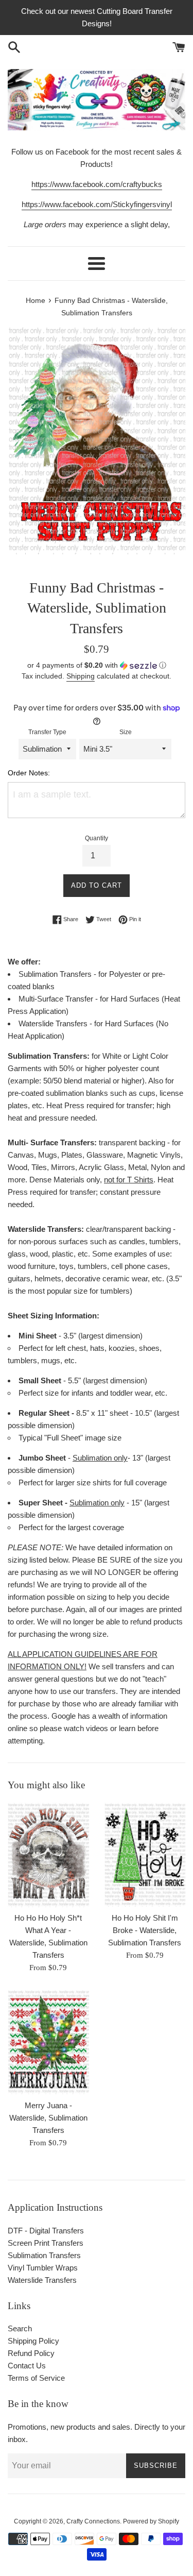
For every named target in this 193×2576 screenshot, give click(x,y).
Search (20, 2328)
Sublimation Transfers (44, 2255)
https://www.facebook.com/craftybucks (97, 184)
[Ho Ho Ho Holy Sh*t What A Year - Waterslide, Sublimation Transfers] (48, 1855)
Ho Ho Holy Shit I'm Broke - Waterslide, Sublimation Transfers (145, 1930)
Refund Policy (31, 2353)
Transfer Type (47, 732)
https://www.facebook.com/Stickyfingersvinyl (97, 204)
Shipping (81, 676)
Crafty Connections (93, 2521)
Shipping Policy (33, 2341)
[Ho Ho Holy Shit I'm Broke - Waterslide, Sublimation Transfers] (145, 1855)
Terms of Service (36, 2378)
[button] (97, 665)
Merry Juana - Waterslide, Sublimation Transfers (48, 2118)
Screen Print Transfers (46, 2243)
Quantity (97, 838)
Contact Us (27, 2366)
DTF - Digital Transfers (46, 2231)
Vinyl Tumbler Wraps (43, 2268)
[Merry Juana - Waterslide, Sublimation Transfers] (48, 2042)
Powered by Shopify (151, 2521)
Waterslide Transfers (42, 2280)
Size (126, 732)
